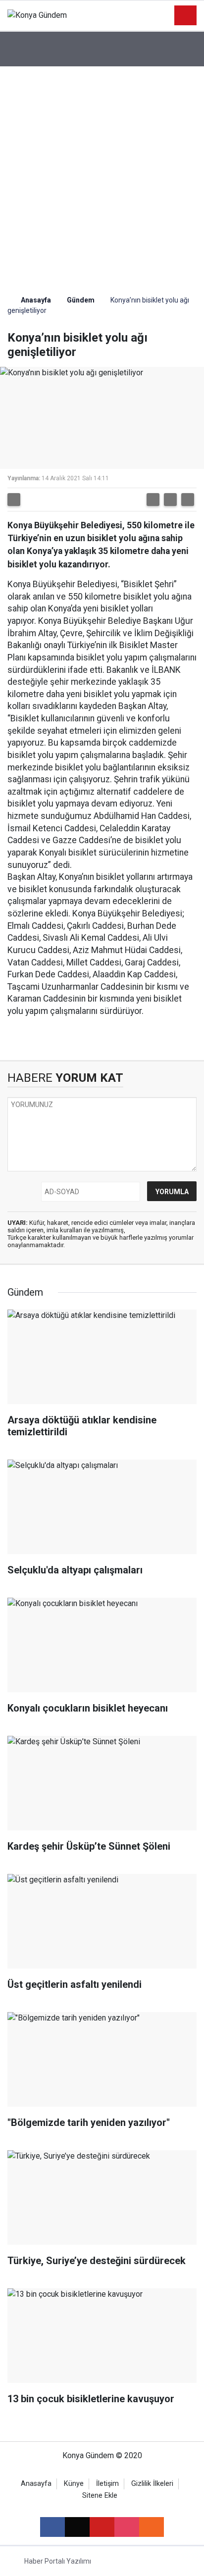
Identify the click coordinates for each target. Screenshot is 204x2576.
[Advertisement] (102, 173)
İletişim (107, 2484)
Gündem (81, 300)
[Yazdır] (14, 500)
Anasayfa (35, 300)
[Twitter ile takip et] (77, 2527)
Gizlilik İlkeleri (152, 2484)
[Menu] (186, 16)
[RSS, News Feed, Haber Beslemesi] (152, 2527)
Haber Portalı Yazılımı (58, 2561)
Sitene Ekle (100, 2496)
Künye (74, 2484)
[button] (153, 500)
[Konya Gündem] (37, 15)
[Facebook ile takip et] (52, 2527)
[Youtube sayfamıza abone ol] (102, 2527)
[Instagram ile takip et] (127, 2527)
